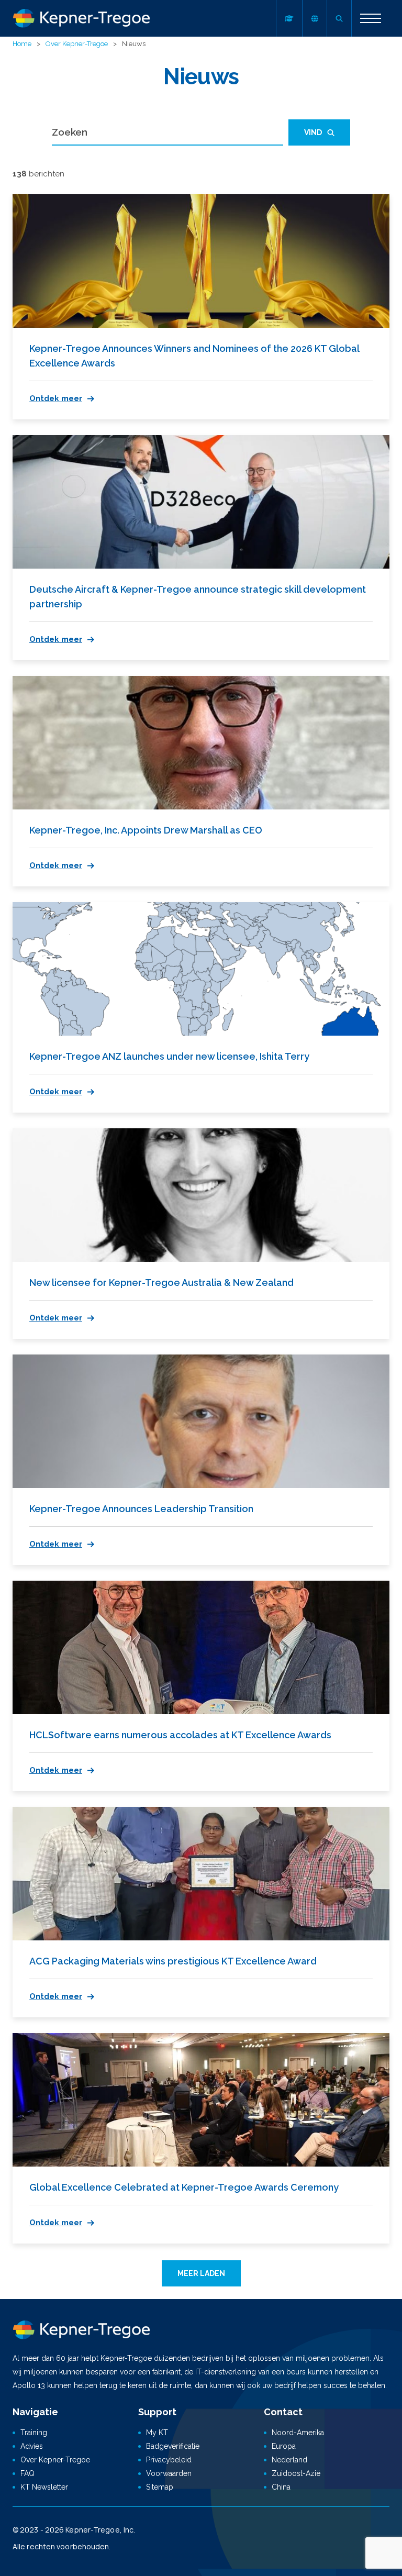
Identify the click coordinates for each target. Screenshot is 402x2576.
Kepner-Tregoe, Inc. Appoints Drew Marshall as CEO (146, 830)
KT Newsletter (44, 2487)
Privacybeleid (169, 2460)
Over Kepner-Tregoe (77, 44)
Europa (284, 2446)
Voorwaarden (169, 2473)
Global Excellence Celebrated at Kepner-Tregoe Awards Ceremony (184, 2187)
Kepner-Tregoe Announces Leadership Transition (141, 1509)
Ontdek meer (56, 398)
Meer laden (201, 2273)
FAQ (27, 2473)
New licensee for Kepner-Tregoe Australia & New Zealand (161, 1283)
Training (34, 2433)
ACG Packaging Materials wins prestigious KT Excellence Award (173, 1961)
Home (22, 44)
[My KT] (289, 18)
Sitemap (160, 2487)
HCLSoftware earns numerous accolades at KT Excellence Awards (180, 1735)
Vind (313, 132)
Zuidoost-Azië (296, 2473)
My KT (157, 2433)
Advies (32, 2446)
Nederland (289, 2460)
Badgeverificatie (173, 2446)
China (281, 2487)
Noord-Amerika (298, 2433)
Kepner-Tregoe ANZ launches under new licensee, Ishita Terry (169, 1056)
